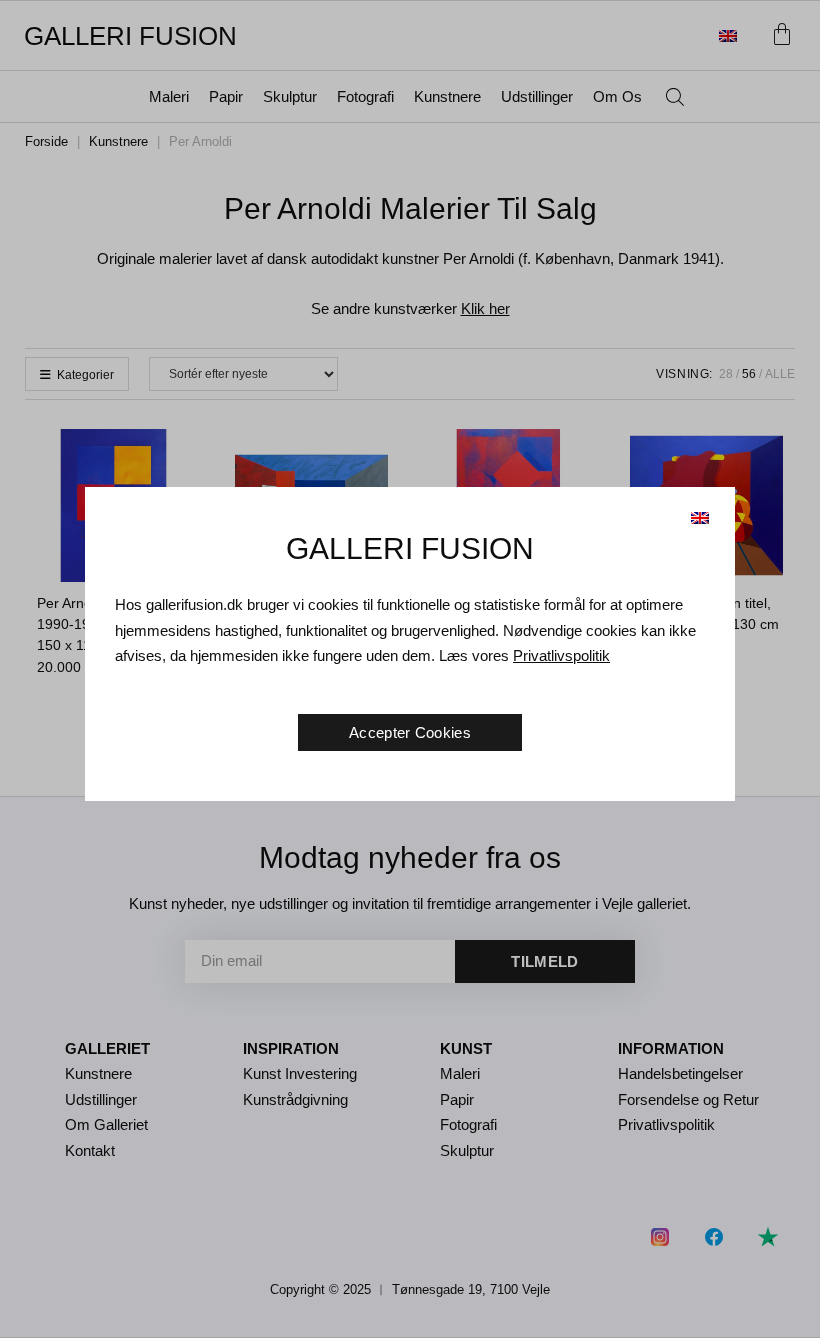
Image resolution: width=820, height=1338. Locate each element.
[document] (410, 669)
